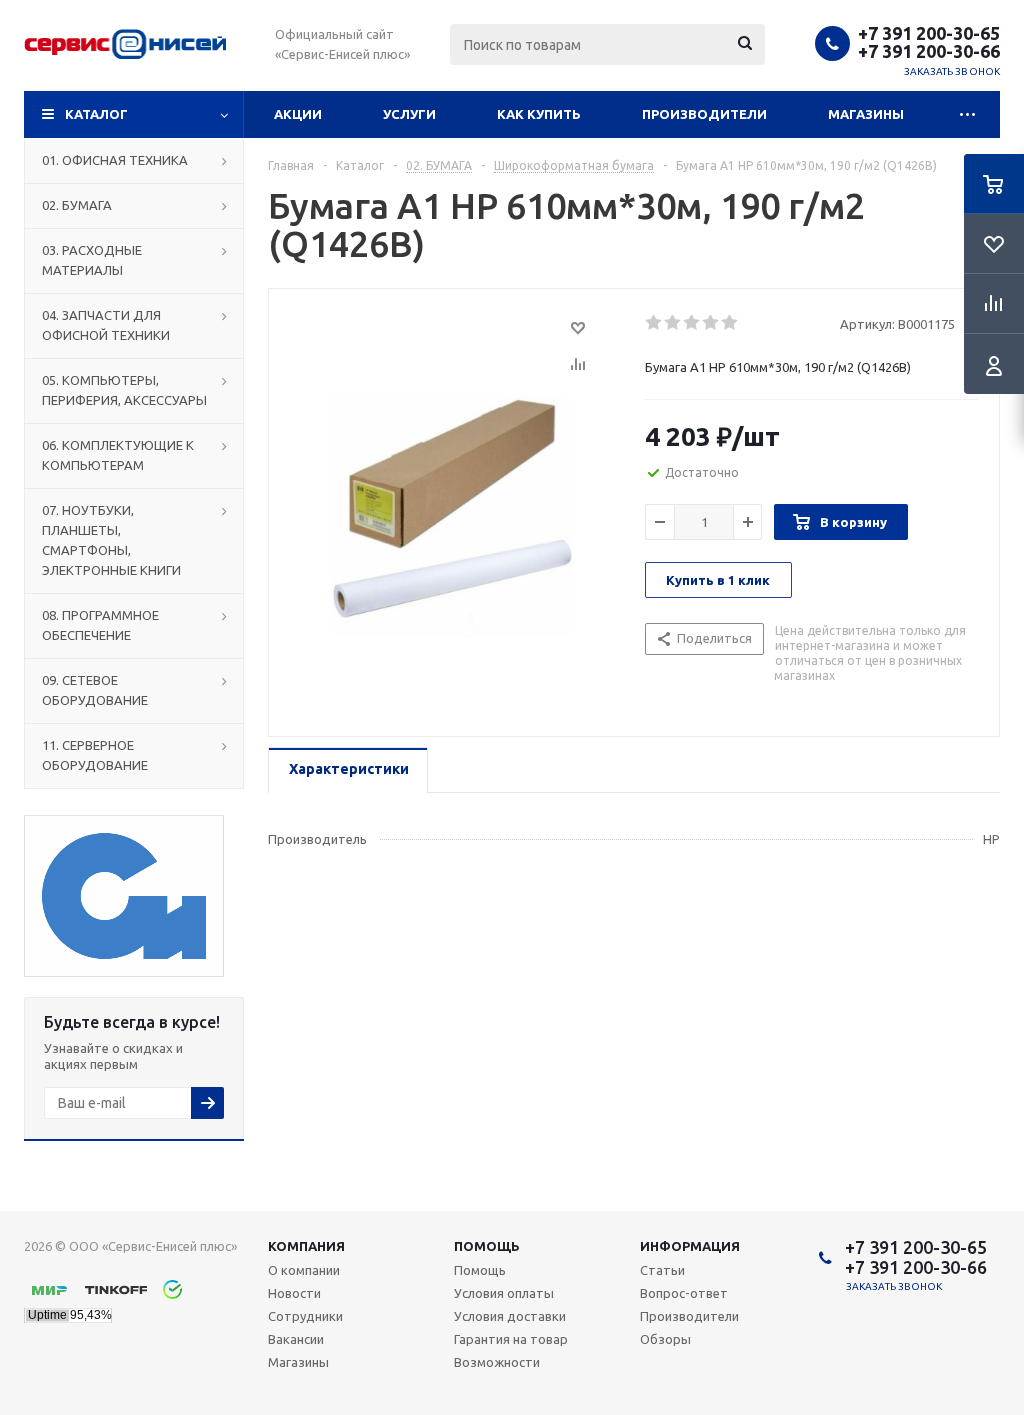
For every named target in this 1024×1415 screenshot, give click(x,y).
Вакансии (296, 1339)
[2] (673, 323)
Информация (690, 1246)
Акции (298, 114)
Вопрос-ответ (684, 1293)
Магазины (866, 114)
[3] (692, 323)
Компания (306, 1246)
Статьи (662, 1270)
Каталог (96, 114)
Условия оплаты (504, 1293)
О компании (304, 1270)
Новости (294, 1293)
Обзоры (665, 1339)
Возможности (497, 1362)
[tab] (348, 770)
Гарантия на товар (511, 1339)
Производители (704, 114)
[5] (730, 323)
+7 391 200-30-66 (929, 51)
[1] (654, 323)
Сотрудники (305, 1316)
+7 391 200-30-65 (929, 33)
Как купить (539, 114)
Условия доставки (510, 1316)
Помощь (487, 1246)
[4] (711, 323)
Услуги (409, 114)
